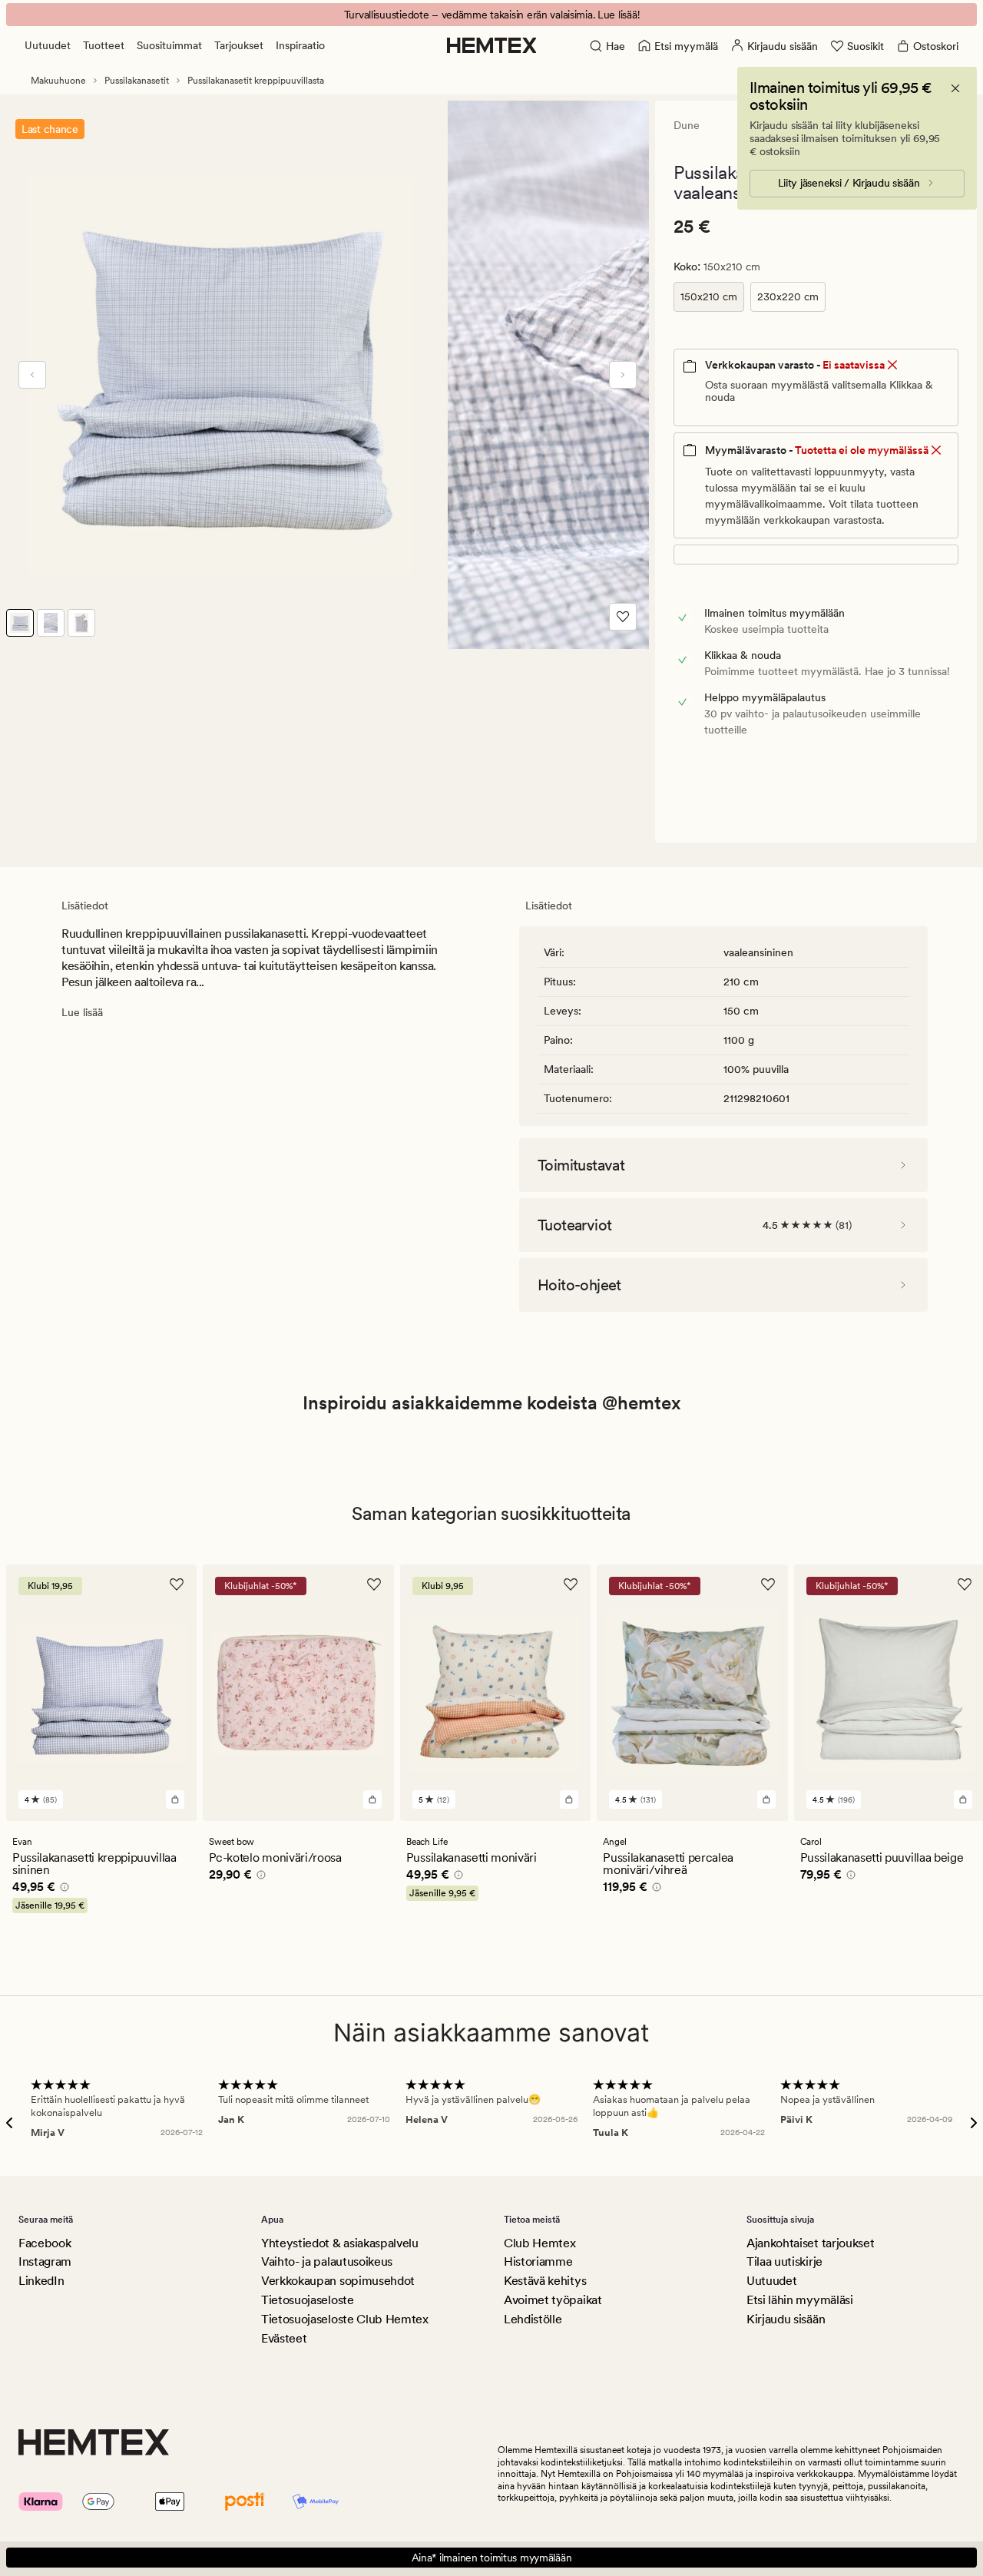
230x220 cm (788, 296)
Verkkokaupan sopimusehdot (338, 2281)
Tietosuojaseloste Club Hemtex (345, 2319)
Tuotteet (104, 45)
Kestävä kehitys (545, 2281)
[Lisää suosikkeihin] (623, 617)
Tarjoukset (239, 45)
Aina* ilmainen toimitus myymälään (492, 2558)
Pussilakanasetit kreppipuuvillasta (256, 81)
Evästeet (284, 2338)
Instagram (45, 2261)
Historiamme (538, 2261)
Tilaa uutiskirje (784, 2261)
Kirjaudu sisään (786, 2319)
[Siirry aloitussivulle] (492, 45)
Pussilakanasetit (137, 81)
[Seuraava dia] (623, 375)
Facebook (45, 2243)
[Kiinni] (955, 88)
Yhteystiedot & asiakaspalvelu (340, 2243)
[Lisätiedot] (62, 1889)
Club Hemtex (539, 2243)
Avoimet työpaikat (553, 2300)
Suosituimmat (169, 45)
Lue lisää (82, 1012)
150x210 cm (709, 296)
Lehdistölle (533, 2319)
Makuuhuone (58, 81)
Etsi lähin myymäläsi (800, 2300)
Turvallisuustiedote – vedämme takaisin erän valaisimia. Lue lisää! (492, 15)
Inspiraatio (300, 45)
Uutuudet (48, 45)
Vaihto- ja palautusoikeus (327, 2261)
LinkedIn (41, 2281)
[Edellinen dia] (32, 375)
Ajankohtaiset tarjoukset (810, 2243)
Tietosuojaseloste (308, 2300)
